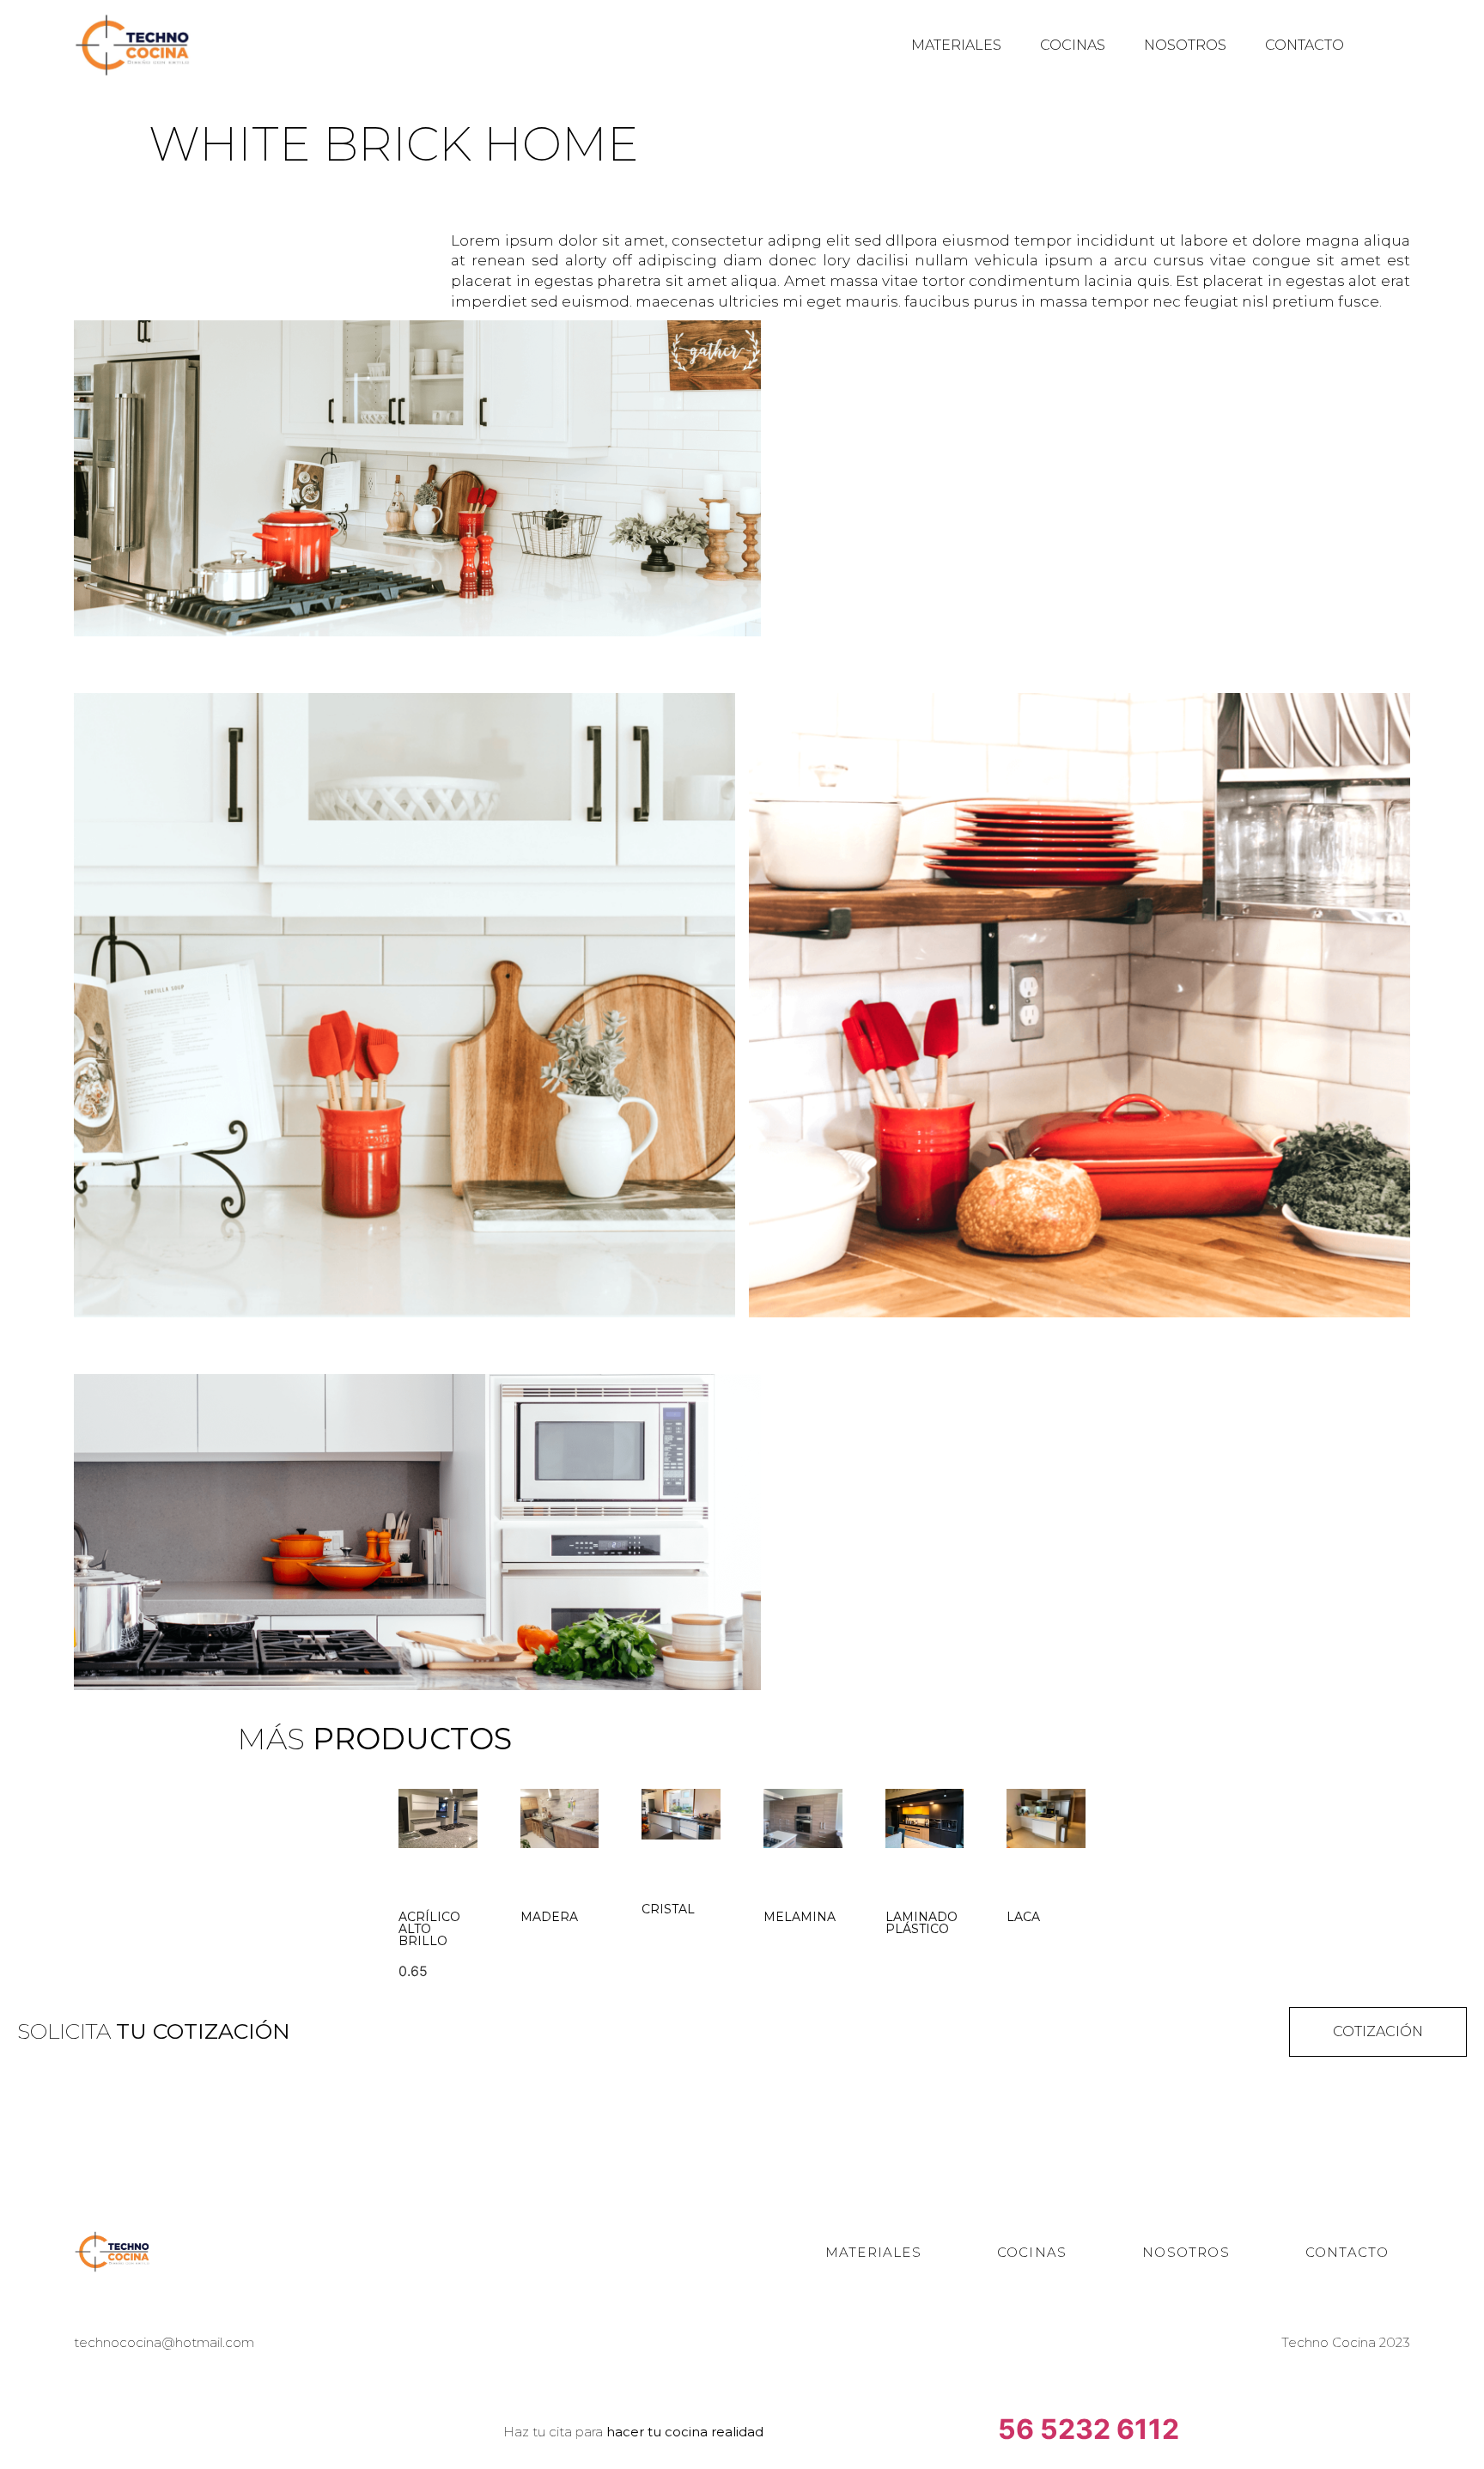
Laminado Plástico (921, 1923)
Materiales (956, 45)
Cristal (668, 1909)
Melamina (800, 1917)
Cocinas (1073, 45)
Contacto (1305, 45)
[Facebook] (617, 2252)
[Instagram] (667, 2252)
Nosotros (1185, 45)
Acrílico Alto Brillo (429, 1929)
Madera (549, 1917)
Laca (1023, 1917)
